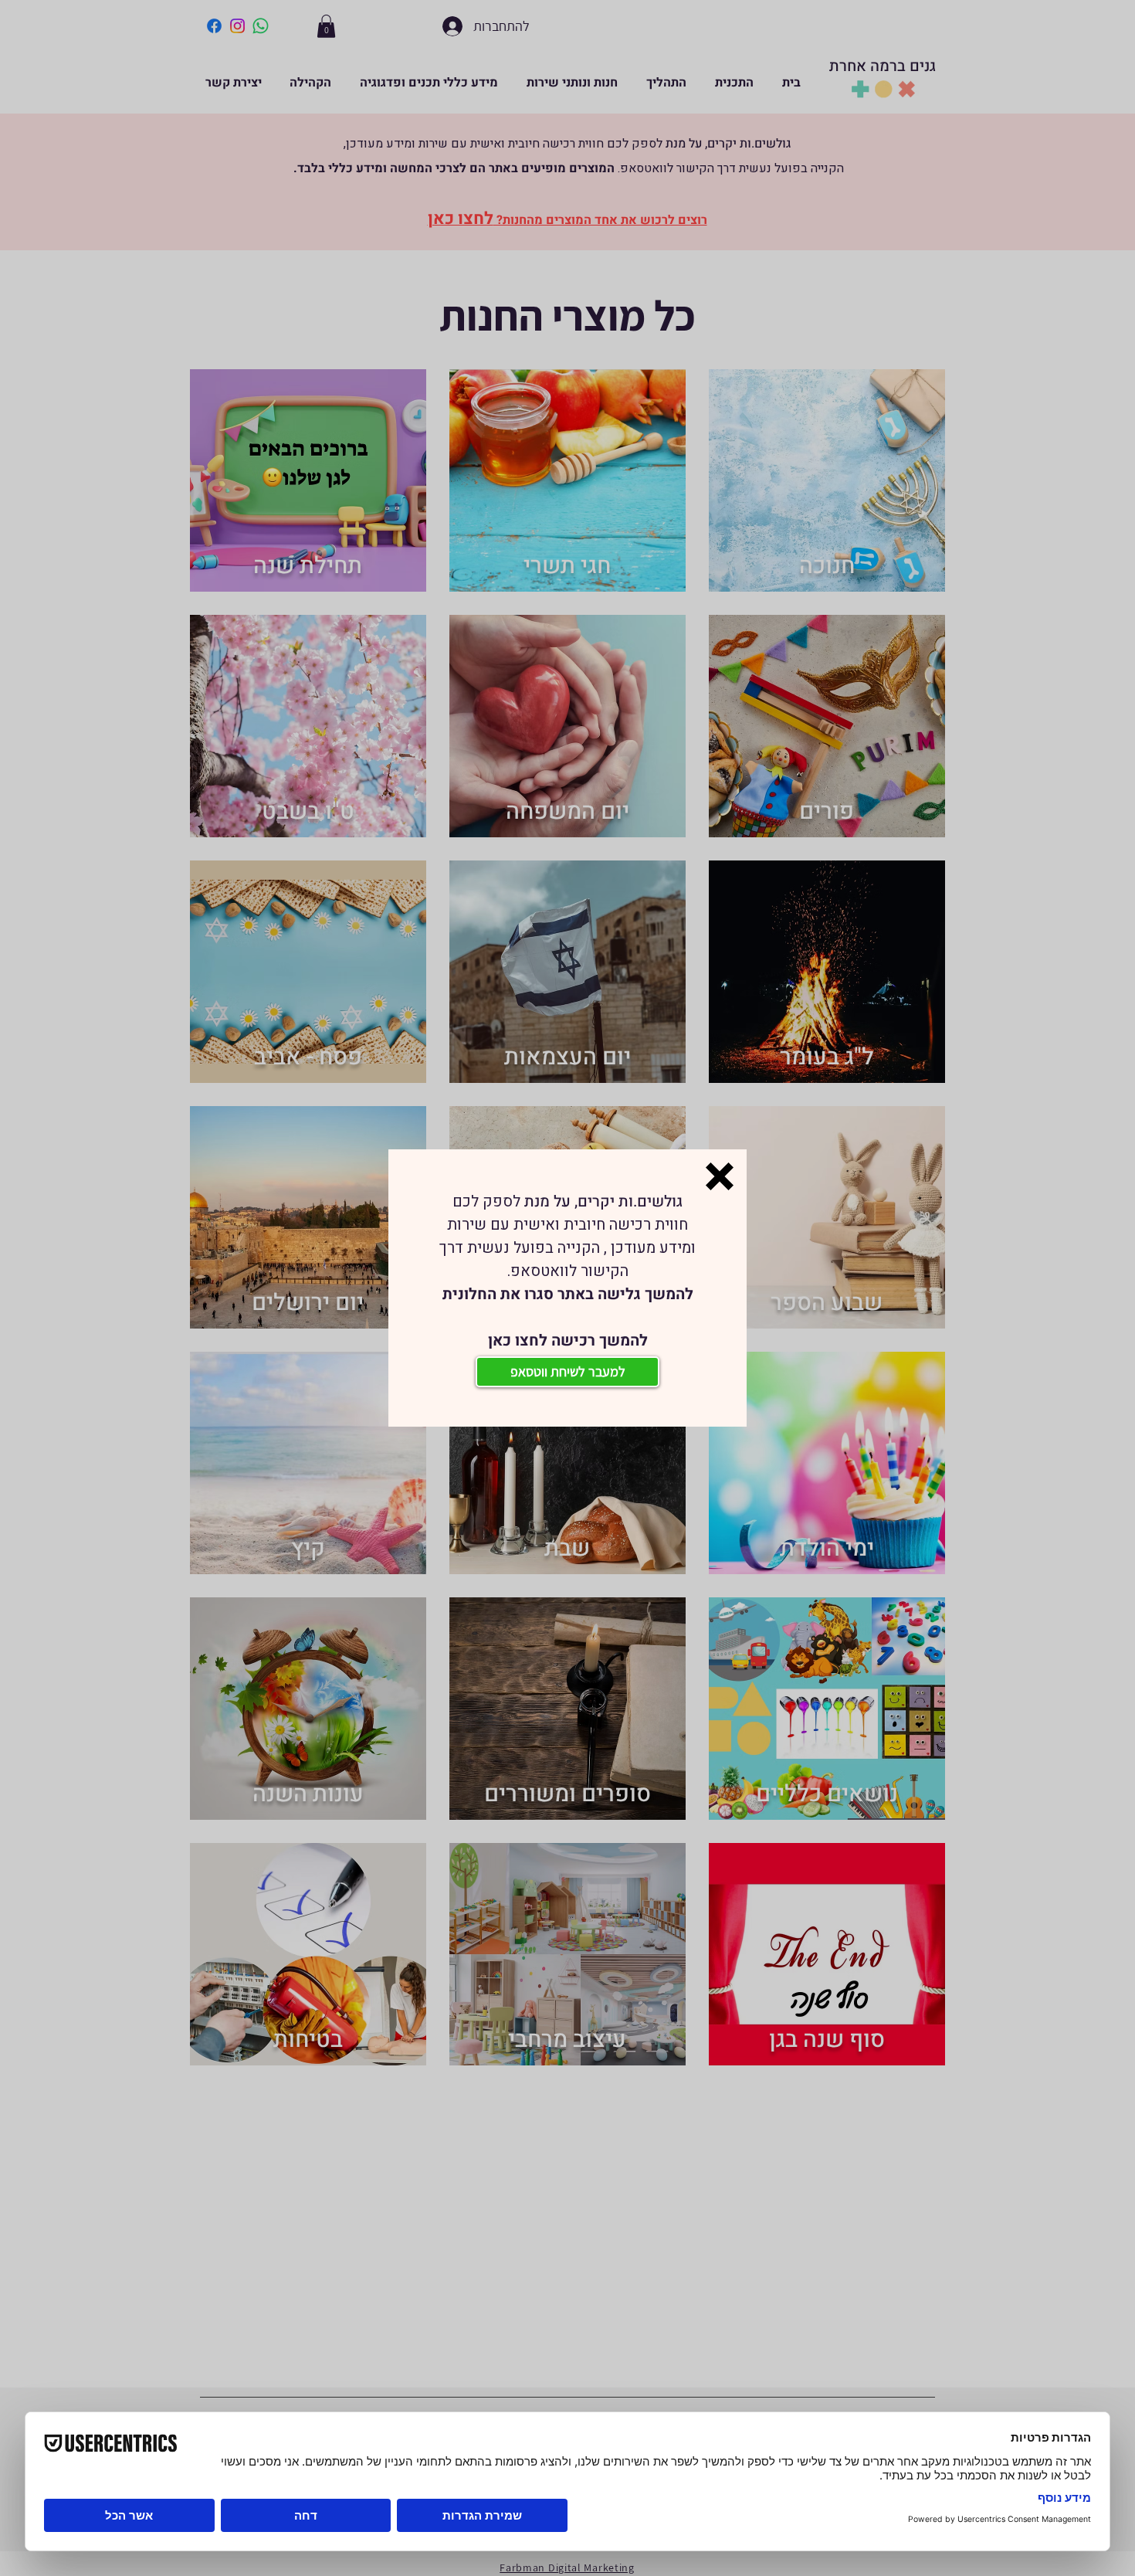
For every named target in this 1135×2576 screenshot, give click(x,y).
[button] (720, 1176)
